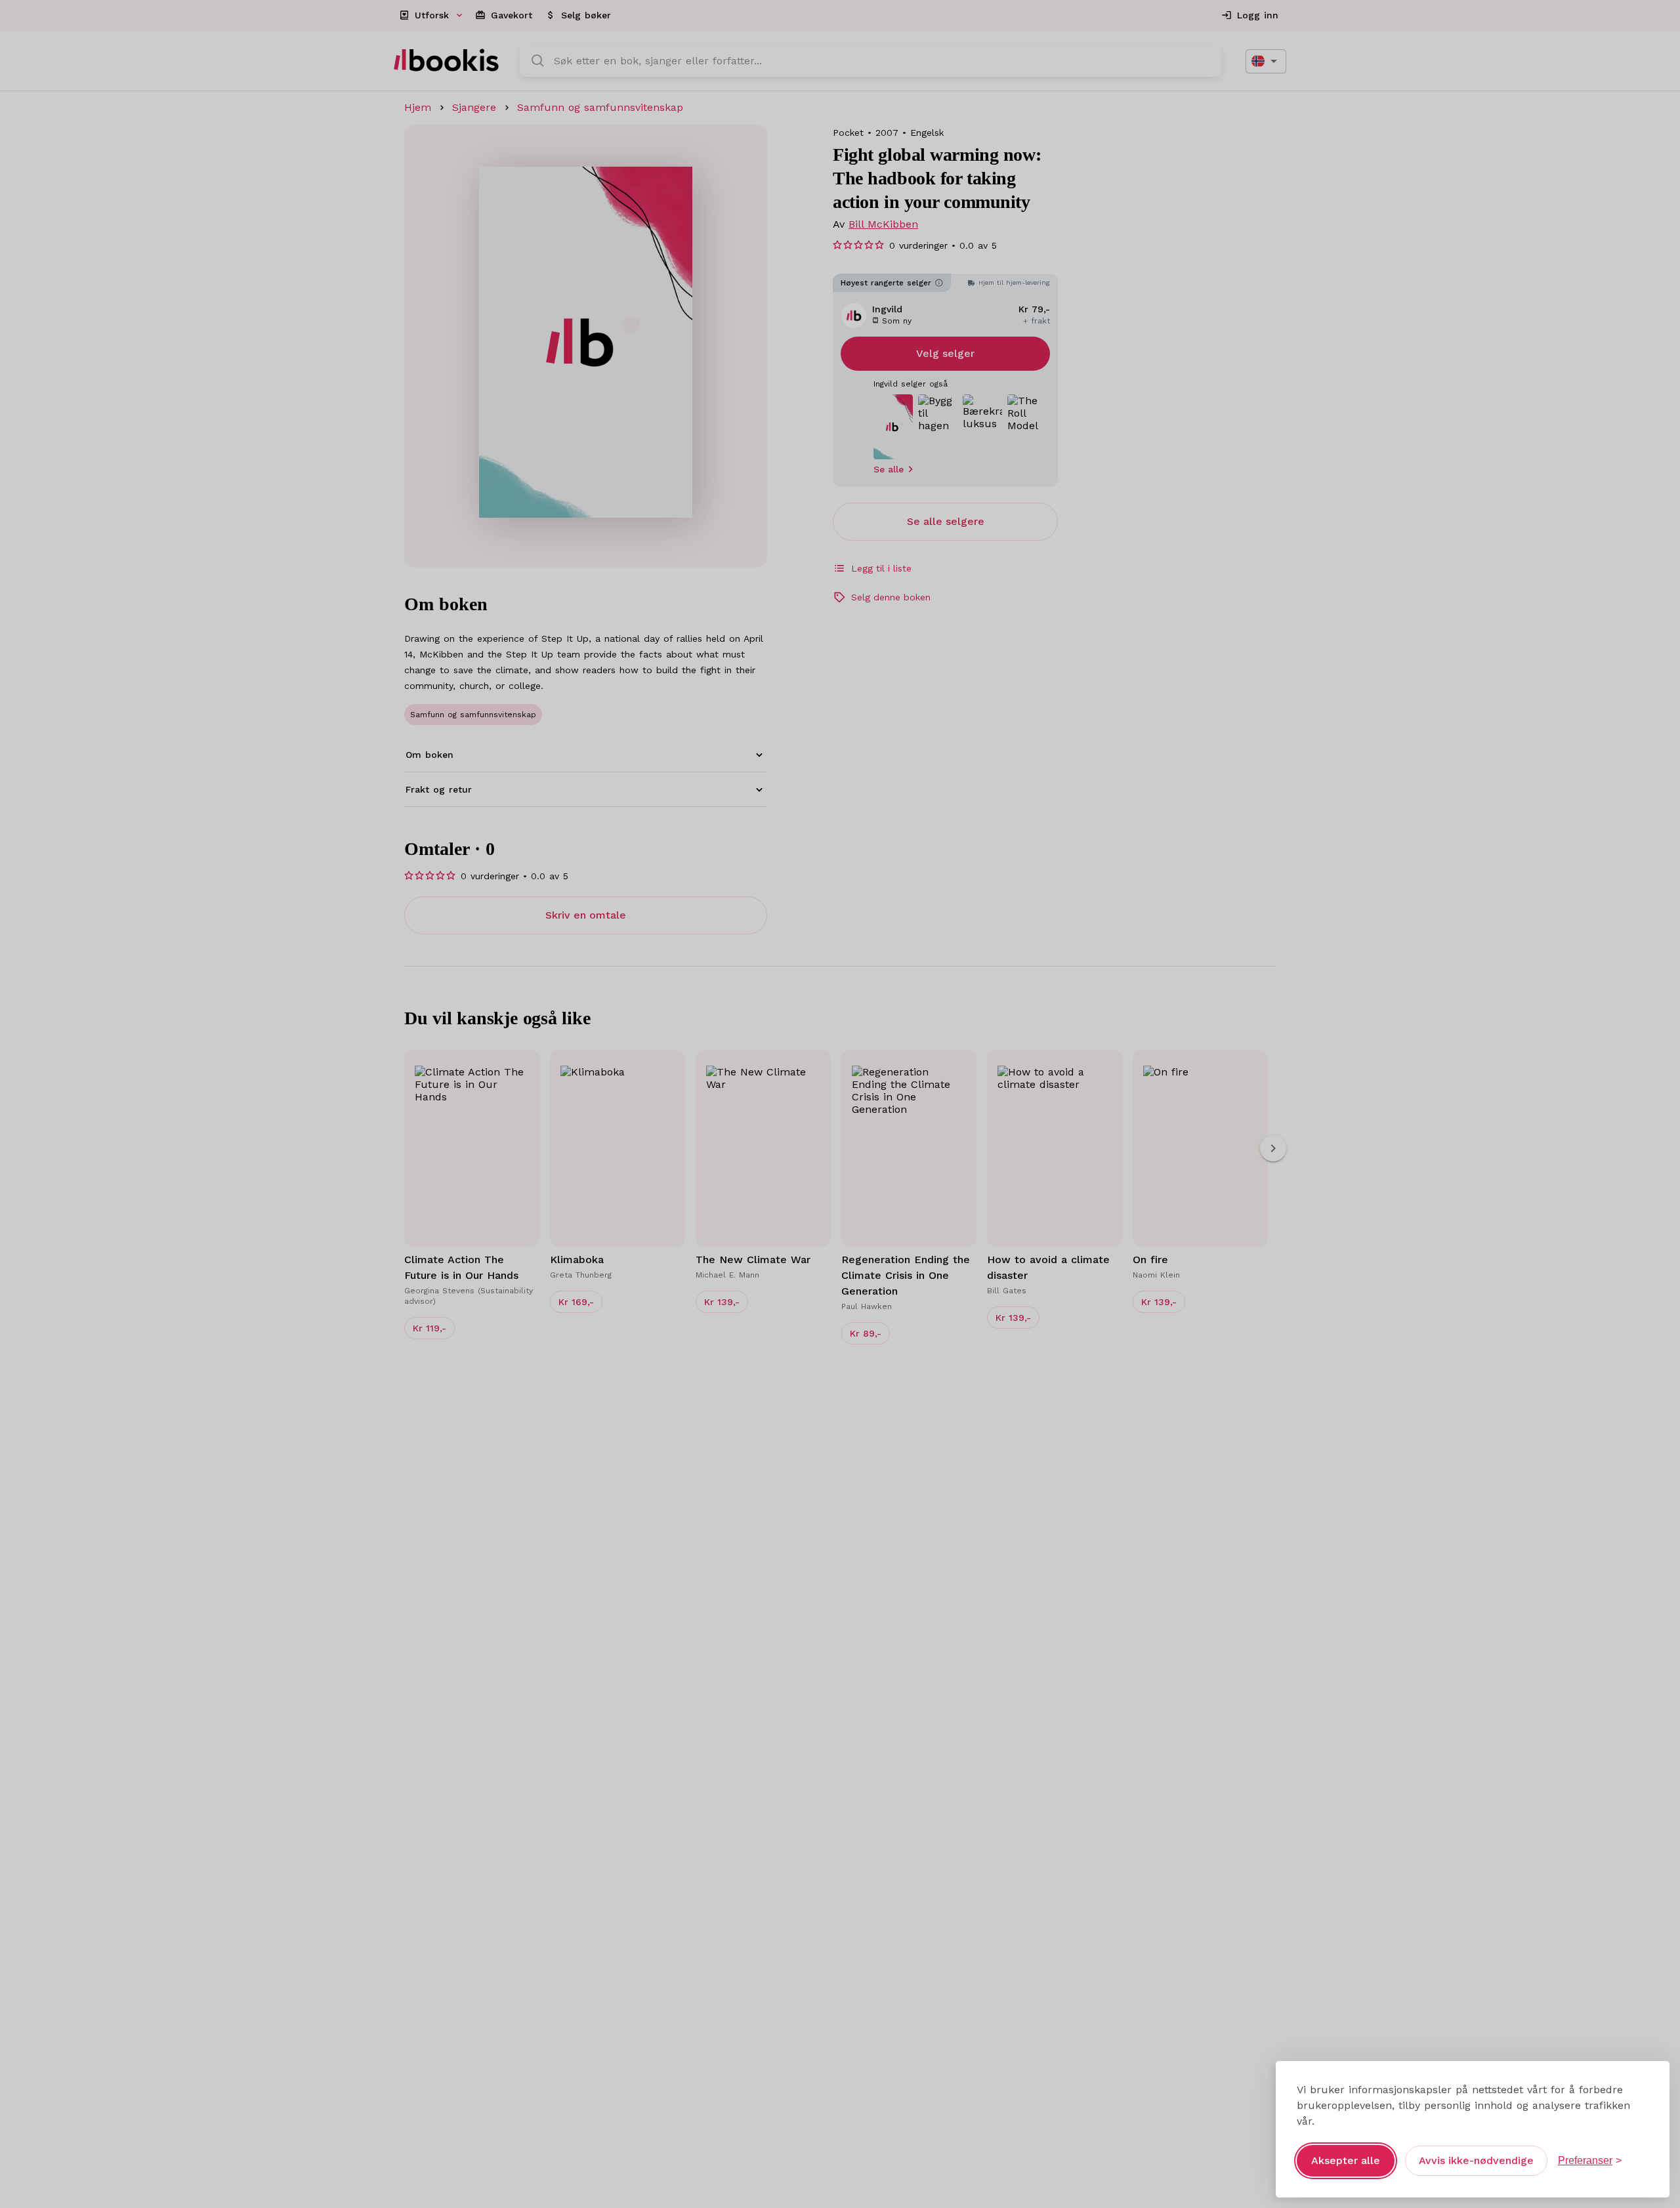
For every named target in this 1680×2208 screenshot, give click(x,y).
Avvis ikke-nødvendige (1476, 2160)
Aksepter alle (1346, 2160)
